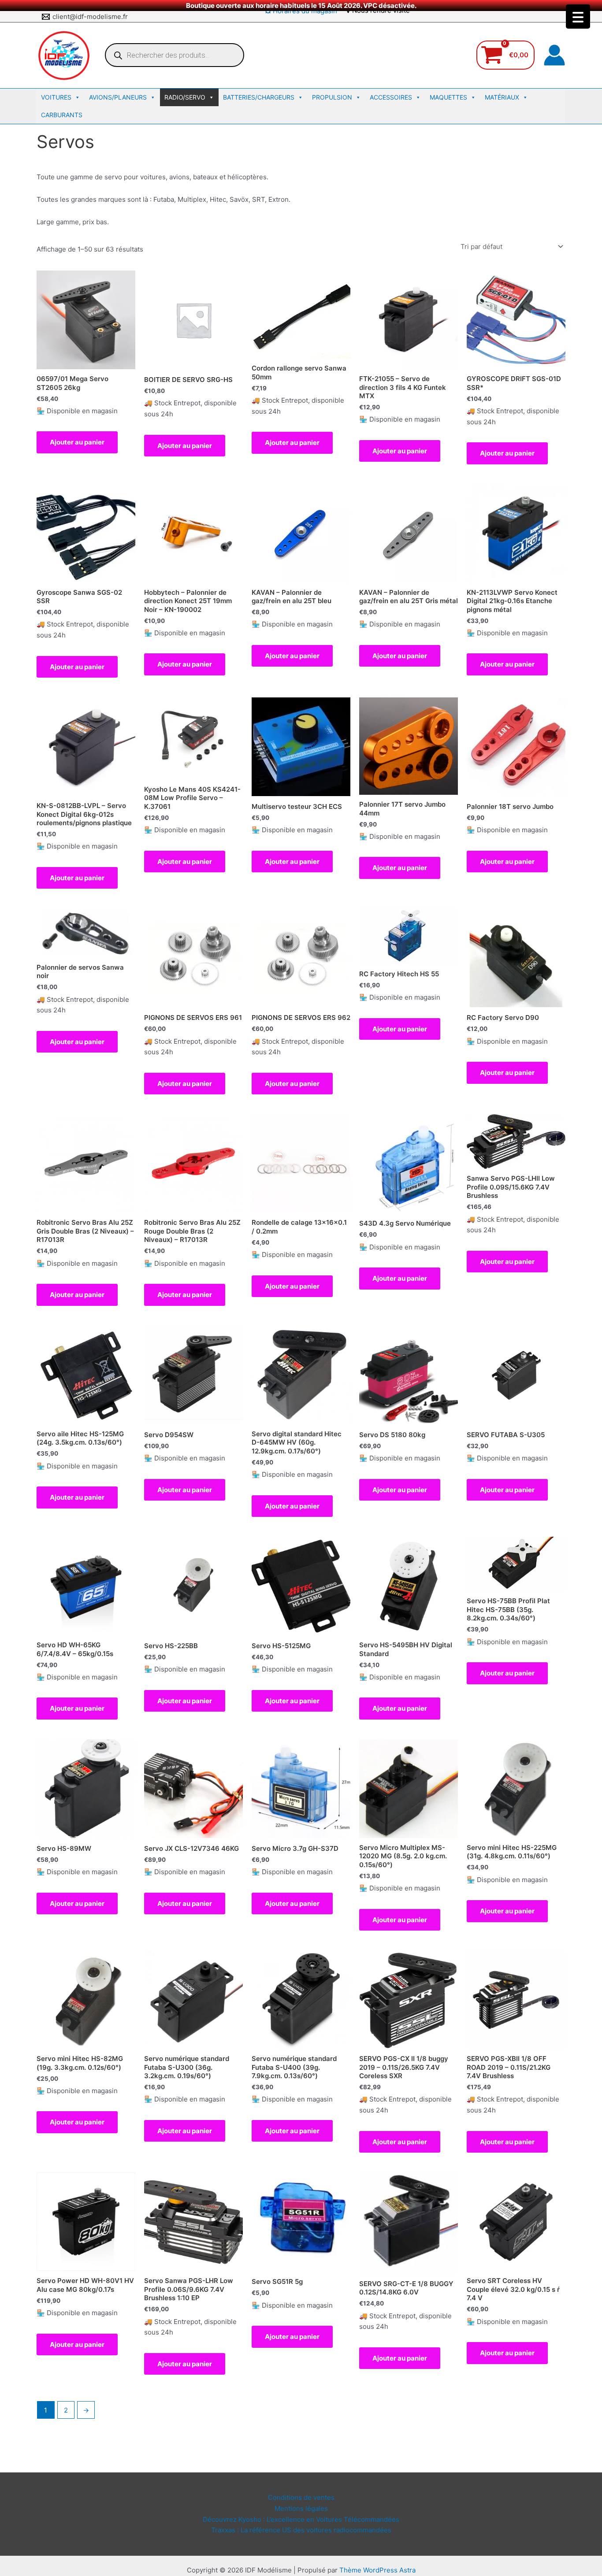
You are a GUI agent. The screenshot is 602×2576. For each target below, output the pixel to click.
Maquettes (448, 97)
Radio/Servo (185, 97)
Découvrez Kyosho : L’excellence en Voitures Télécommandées (301, 2519)
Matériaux (502, 97)
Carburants (62, 115)
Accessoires (391, 97)
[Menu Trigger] (578, 17)
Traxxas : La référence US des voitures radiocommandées (301, 2530)
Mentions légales (301, 2508)
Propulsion (332, 97)
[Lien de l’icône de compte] (554, 55)
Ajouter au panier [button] (77, 442)
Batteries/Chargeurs (259, 97)
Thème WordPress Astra (377, 2570)
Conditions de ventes (301, 2497)
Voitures (56, 97)
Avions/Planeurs (118, 97)
